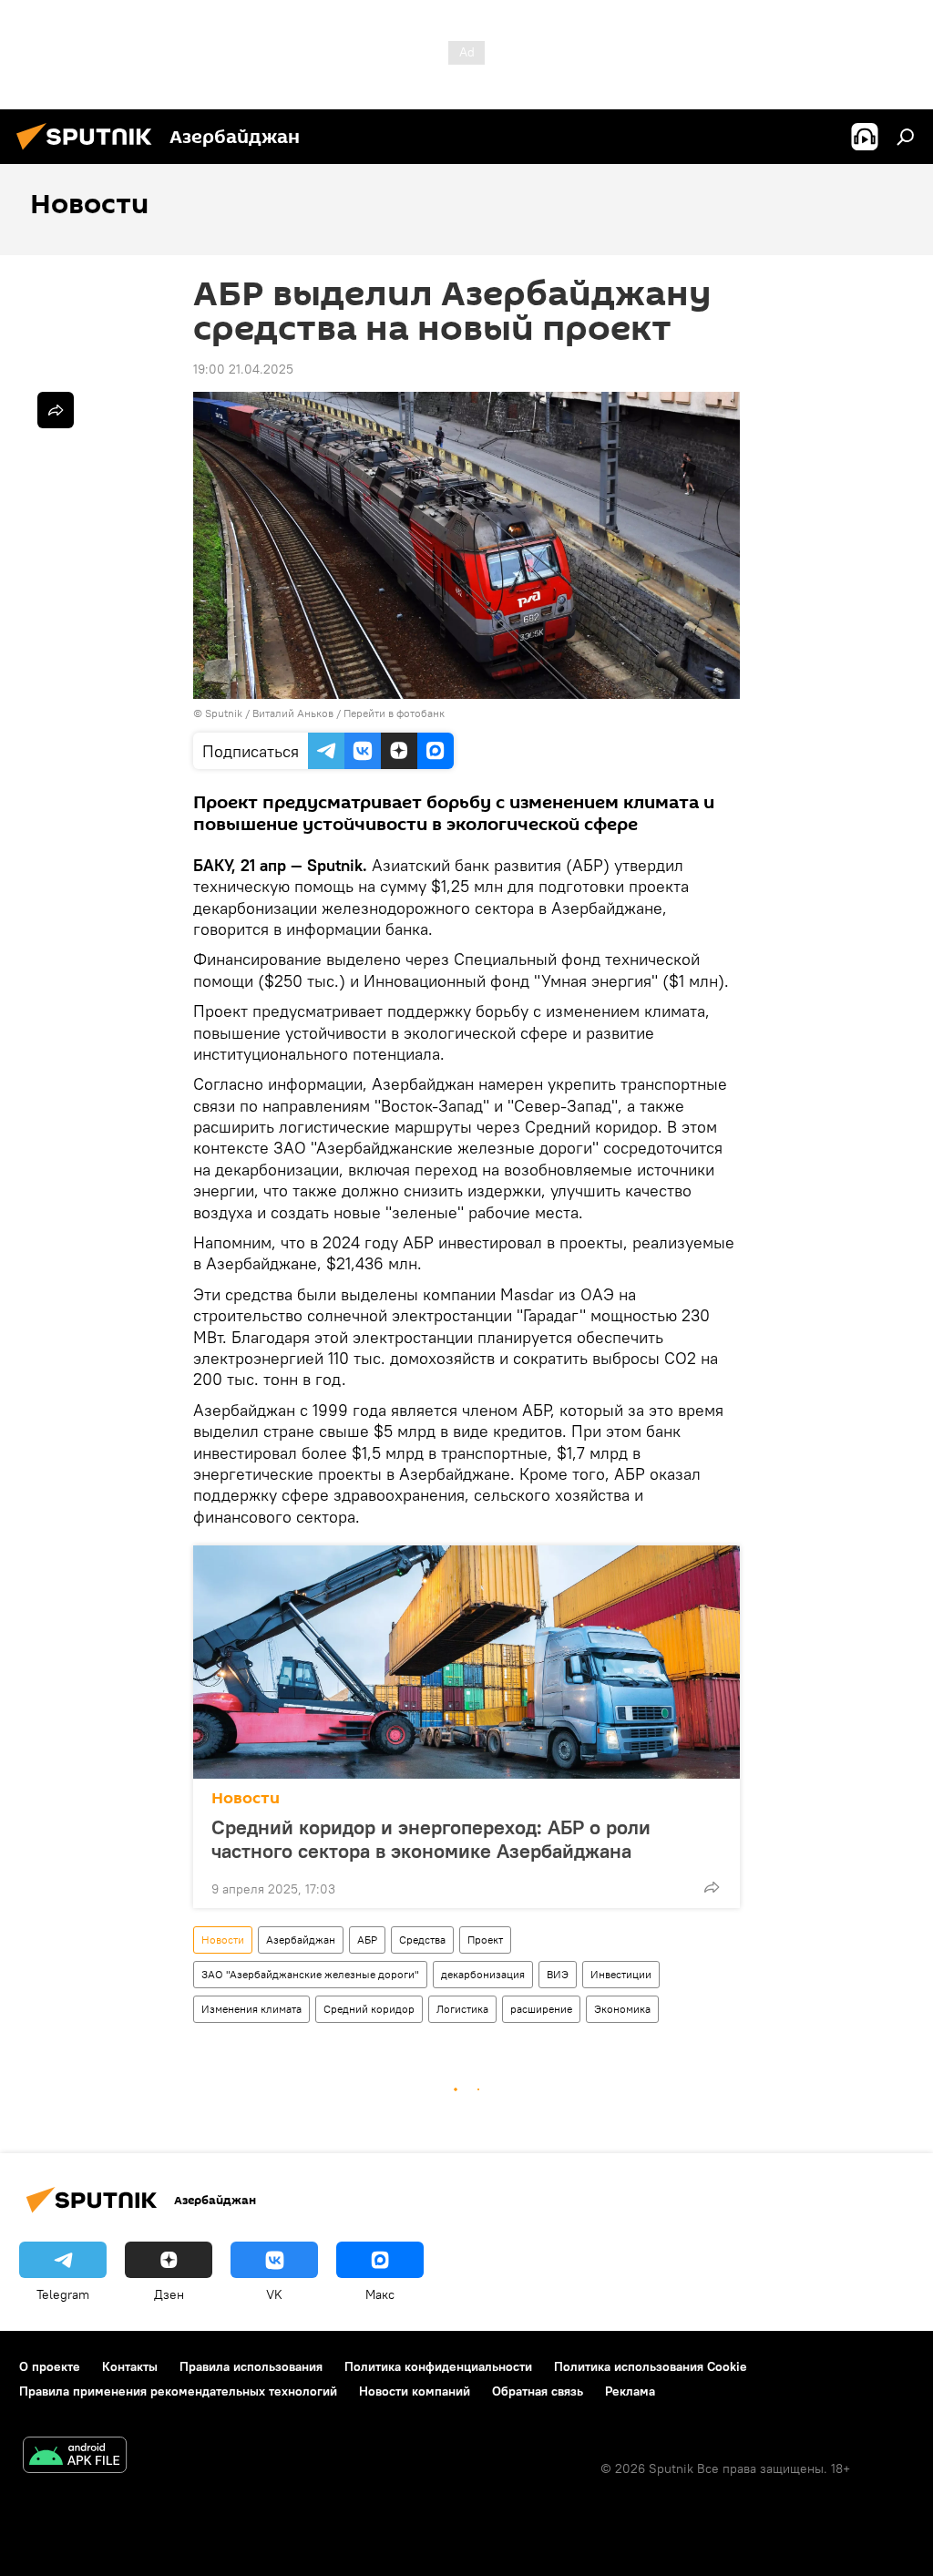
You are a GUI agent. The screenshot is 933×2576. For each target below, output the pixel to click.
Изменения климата (251, 2009)
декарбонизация (483, 1974)
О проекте (50, 2366)
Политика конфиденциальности (438, 2366)
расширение (541, 2009)
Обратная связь (538, 2391)
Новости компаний (415, 2391)
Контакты (130, 2366)
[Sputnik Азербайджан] (89, 152)
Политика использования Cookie (651, 2366)
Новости (246, 1798)
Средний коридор (369, 2009)
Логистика (462, 2009)
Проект (485, 1940)
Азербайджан (301, 1940)
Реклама (630, 2391)
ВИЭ (558, 1974)
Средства (422, 1940)
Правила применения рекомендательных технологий (178, 2391)
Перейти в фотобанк (394, 713)
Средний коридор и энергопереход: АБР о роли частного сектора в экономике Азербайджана (431, 1839)
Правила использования (251, 2366)
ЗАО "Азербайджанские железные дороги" (310, 1974)
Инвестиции (621, 1974)
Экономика (622, 2009)
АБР (367, 1940)
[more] (712, 1887)
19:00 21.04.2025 (243, 369)
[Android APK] (75, 2457)
